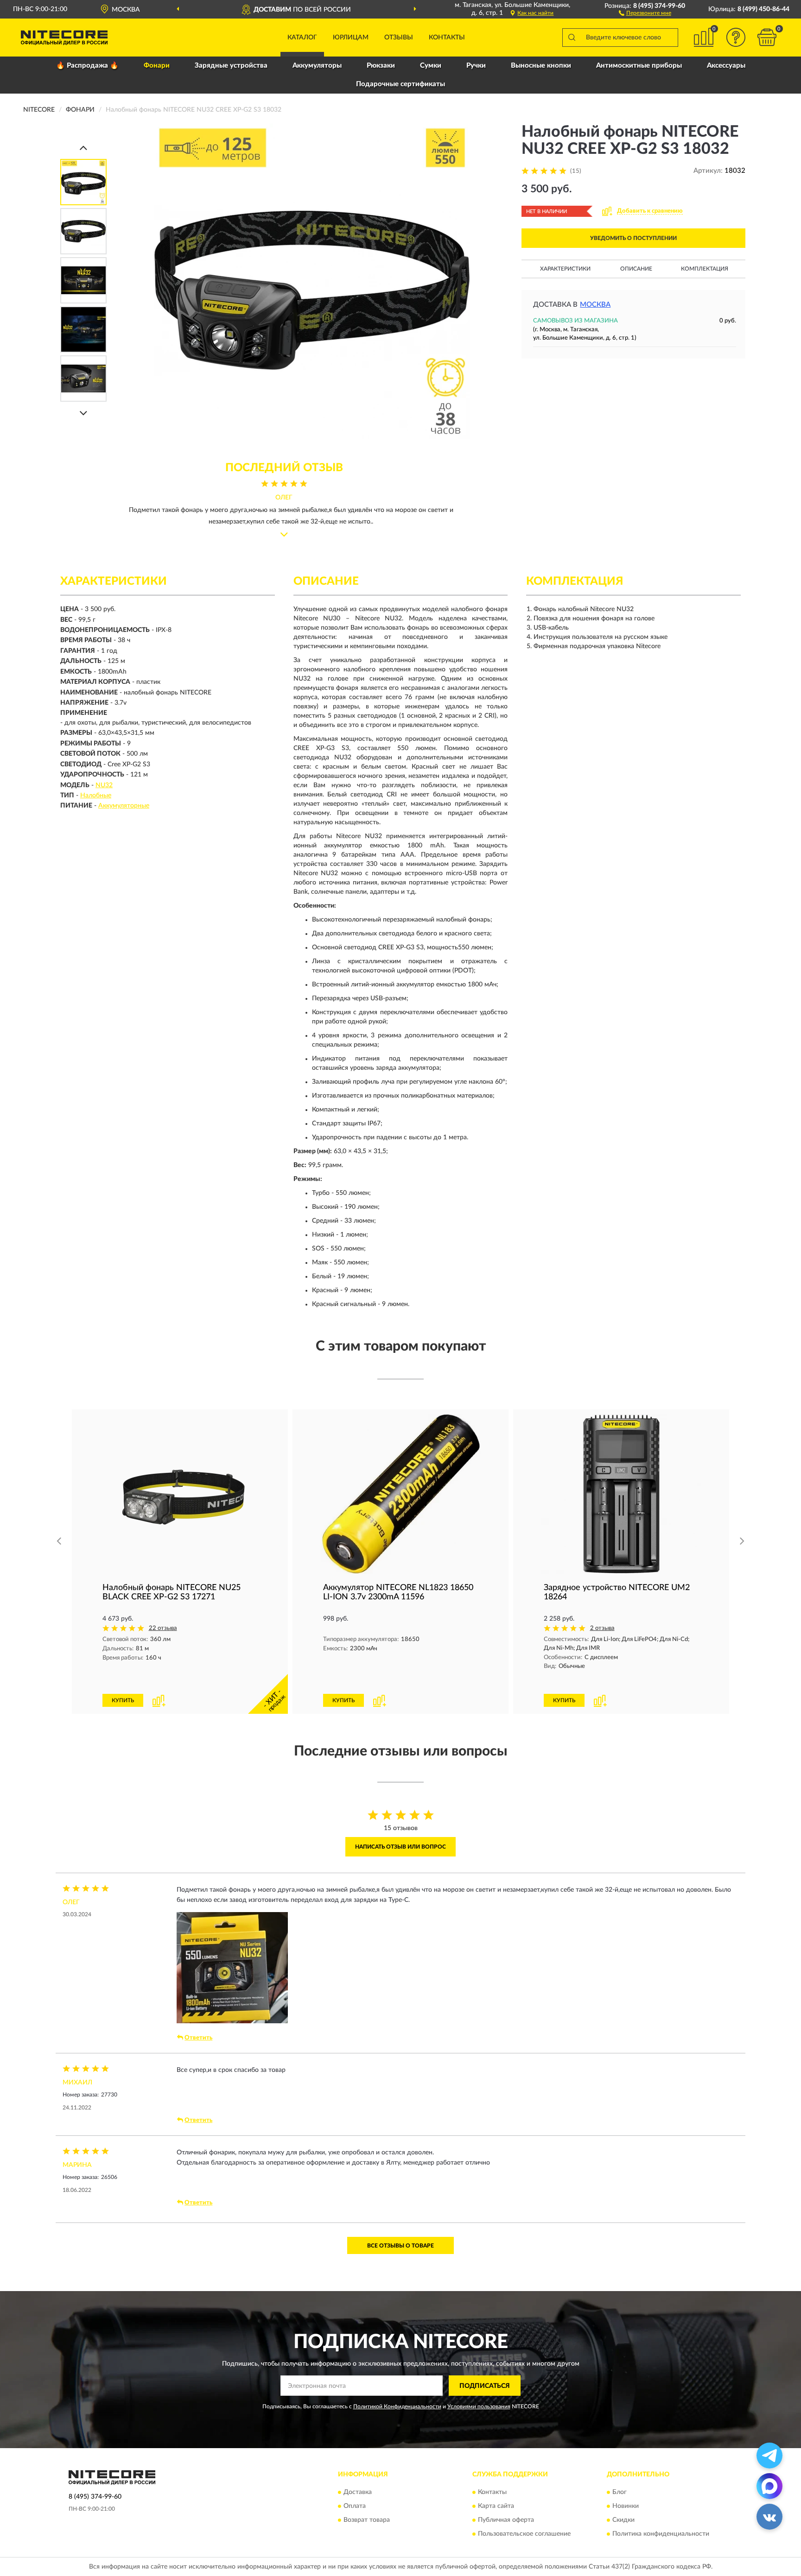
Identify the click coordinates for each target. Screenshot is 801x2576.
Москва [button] (595, 305)
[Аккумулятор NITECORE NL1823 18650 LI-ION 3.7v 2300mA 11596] (400, 1494)
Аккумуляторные (124, 806)
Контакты (447, 38)
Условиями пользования (479, 2406)
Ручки (476, 66)
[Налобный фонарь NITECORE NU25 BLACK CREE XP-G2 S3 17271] (180, 1494)
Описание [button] (636, 269)
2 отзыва (602, 1628)
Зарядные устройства (231, 66)
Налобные (96, 796)
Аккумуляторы (317, 66)
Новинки (626, 2506)
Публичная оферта (506, 2520)
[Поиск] (572, 38)
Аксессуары (726, 66)
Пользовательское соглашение (524, 2534)
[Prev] (83, 148)
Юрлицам (351, 38)
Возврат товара (367, 2520)
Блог (620, 2492)
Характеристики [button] (565, 269)
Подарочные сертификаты (400, 84)
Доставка (358, 2492)
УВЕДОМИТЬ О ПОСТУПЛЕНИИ (633, 238)
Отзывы (399, 38)
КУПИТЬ (123, 1700)
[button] (645, 13)
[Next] (83, 413)
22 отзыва (163, 1628)
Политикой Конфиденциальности (397, 2406)
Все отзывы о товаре (400, 2246)
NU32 (104, 785)
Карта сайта (496, 2506)
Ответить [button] (198, 2038)
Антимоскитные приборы (639, 66)
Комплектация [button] (705, 269)
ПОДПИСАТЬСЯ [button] (485, 2386)
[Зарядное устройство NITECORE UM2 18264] (621, 1494)
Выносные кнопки (541, 66)
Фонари (157, 66)
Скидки (623, 2520)
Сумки (431, 66)
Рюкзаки (381, 66)
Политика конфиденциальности (661, 2534)
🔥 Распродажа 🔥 (87, 66)
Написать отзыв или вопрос (400, 1847)
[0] (767, 37)
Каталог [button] (302, 38)
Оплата (355, 2506)
